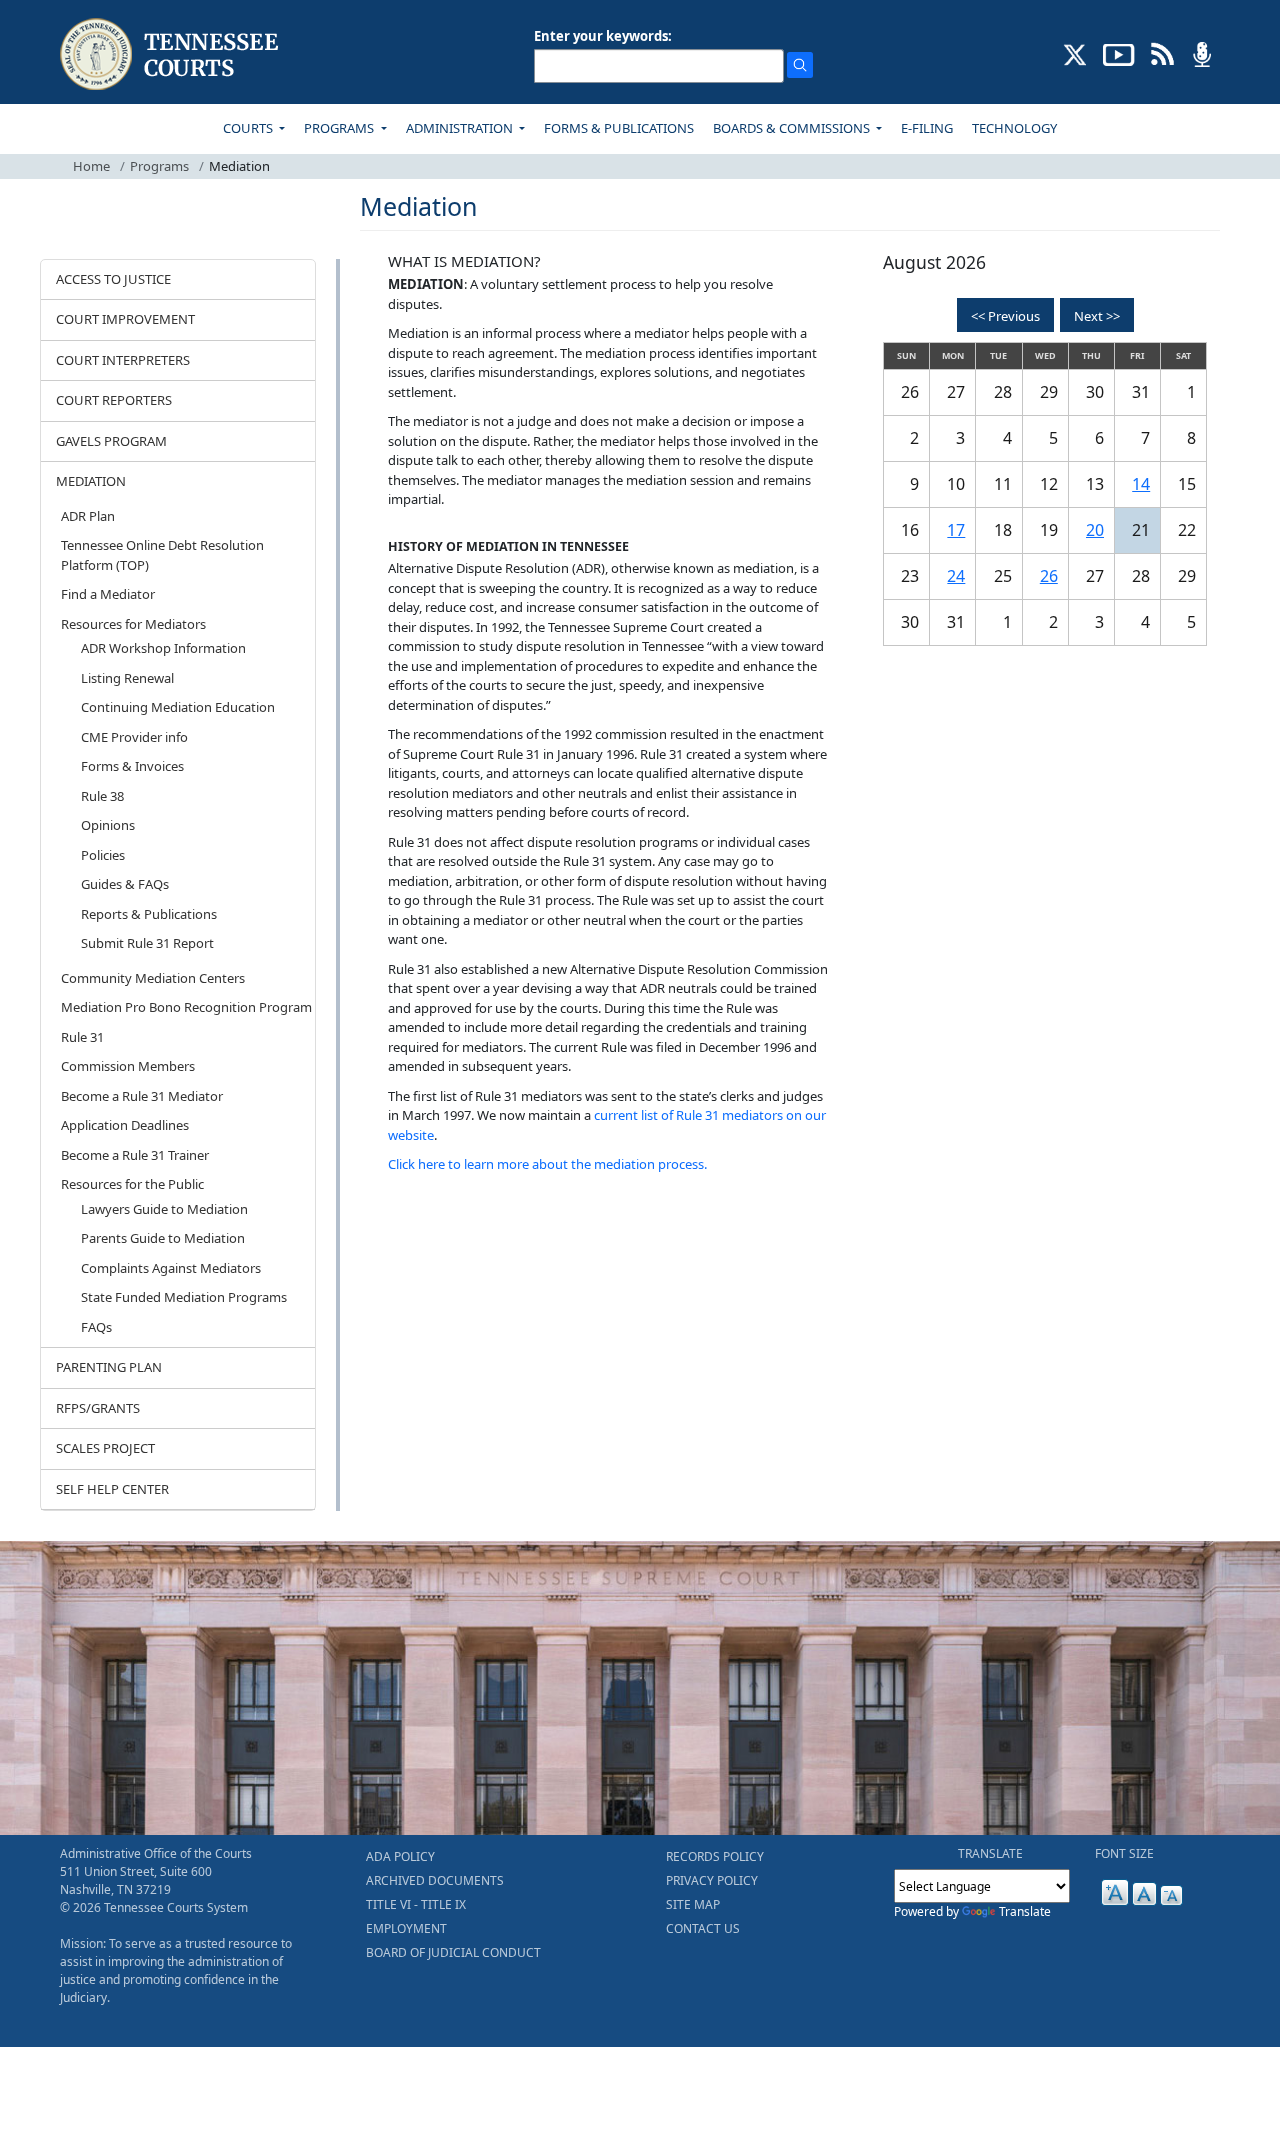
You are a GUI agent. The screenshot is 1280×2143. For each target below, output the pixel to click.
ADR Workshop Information (163, 648)
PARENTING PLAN (109, 1367)
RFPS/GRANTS (98, 1408)
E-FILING (927, 128)
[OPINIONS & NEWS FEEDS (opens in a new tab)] (1162, 53)
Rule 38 (102, 796)
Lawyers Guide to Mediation (164, 1209)
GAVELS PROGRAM (111, 441)
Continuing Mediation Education (178, 707)
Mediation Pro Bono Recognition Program (186, 1007)
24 (956, 576)
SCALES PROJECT (105, 1448)
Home (91, 166)
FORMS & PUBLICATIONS (619, 128)
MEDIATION (91, 481)
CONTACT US (703, 1928)
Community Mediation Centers (153, 978)
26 (1049, 576)
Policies (103, 855)
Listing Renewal (127, 678)
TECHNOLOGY (1014, 128)
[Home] (171, 54)
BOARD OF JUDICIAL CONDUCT (453, 1952)
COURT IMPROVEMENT (125, 319)
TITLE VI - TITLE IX (416, 1904)
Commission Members (128, 1066)
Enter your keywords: (603, 36)
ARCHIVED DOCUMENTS (435, 1880)
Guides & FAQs (125, 884)
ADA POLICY (400, 1856)
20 (1095, 530)
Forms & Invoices (132, 766)
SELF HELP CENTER (112, 1489)
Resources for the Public (132, 1184)
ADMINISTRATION (461, 128)
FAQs (96, 1327)
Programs (159, 166)
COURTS (249, 128)
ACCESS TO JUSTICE (113, 279)
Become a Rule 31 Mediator (142, 1096)
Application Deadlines (125, 1125)
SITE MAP (693, 1904)
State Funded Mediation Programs (184, 1297)
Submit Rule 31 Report (147, 943)
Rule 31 (82, 1037)
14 (1141, 484)
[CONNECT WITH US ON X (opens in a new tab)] (1075, 53)
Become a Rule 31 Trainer (135, 1155)
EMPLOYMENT (406, 1928)
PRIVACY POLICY (712, 1880)
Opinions (108, 825)
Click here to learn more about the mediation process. (547, 1164)
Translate (1025, 1911)
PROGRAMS (340, 128)
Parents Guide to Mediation (163, 1238)
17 (956, 530)
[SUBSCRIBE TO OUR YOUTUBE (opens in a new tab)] (1119, 53)
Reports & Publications (149, 914)
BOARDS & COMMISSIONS (793, 128)
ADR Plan (88, 516)
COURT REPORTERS (114, 400)
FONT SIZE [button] (1124, 1853)
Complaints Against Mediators (171, 1268)
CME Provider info (134, 737)
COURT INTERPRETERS (123, 360)
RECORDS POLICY (715, 1856)
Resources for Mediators (133, 624)
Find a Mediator (108, 594)
